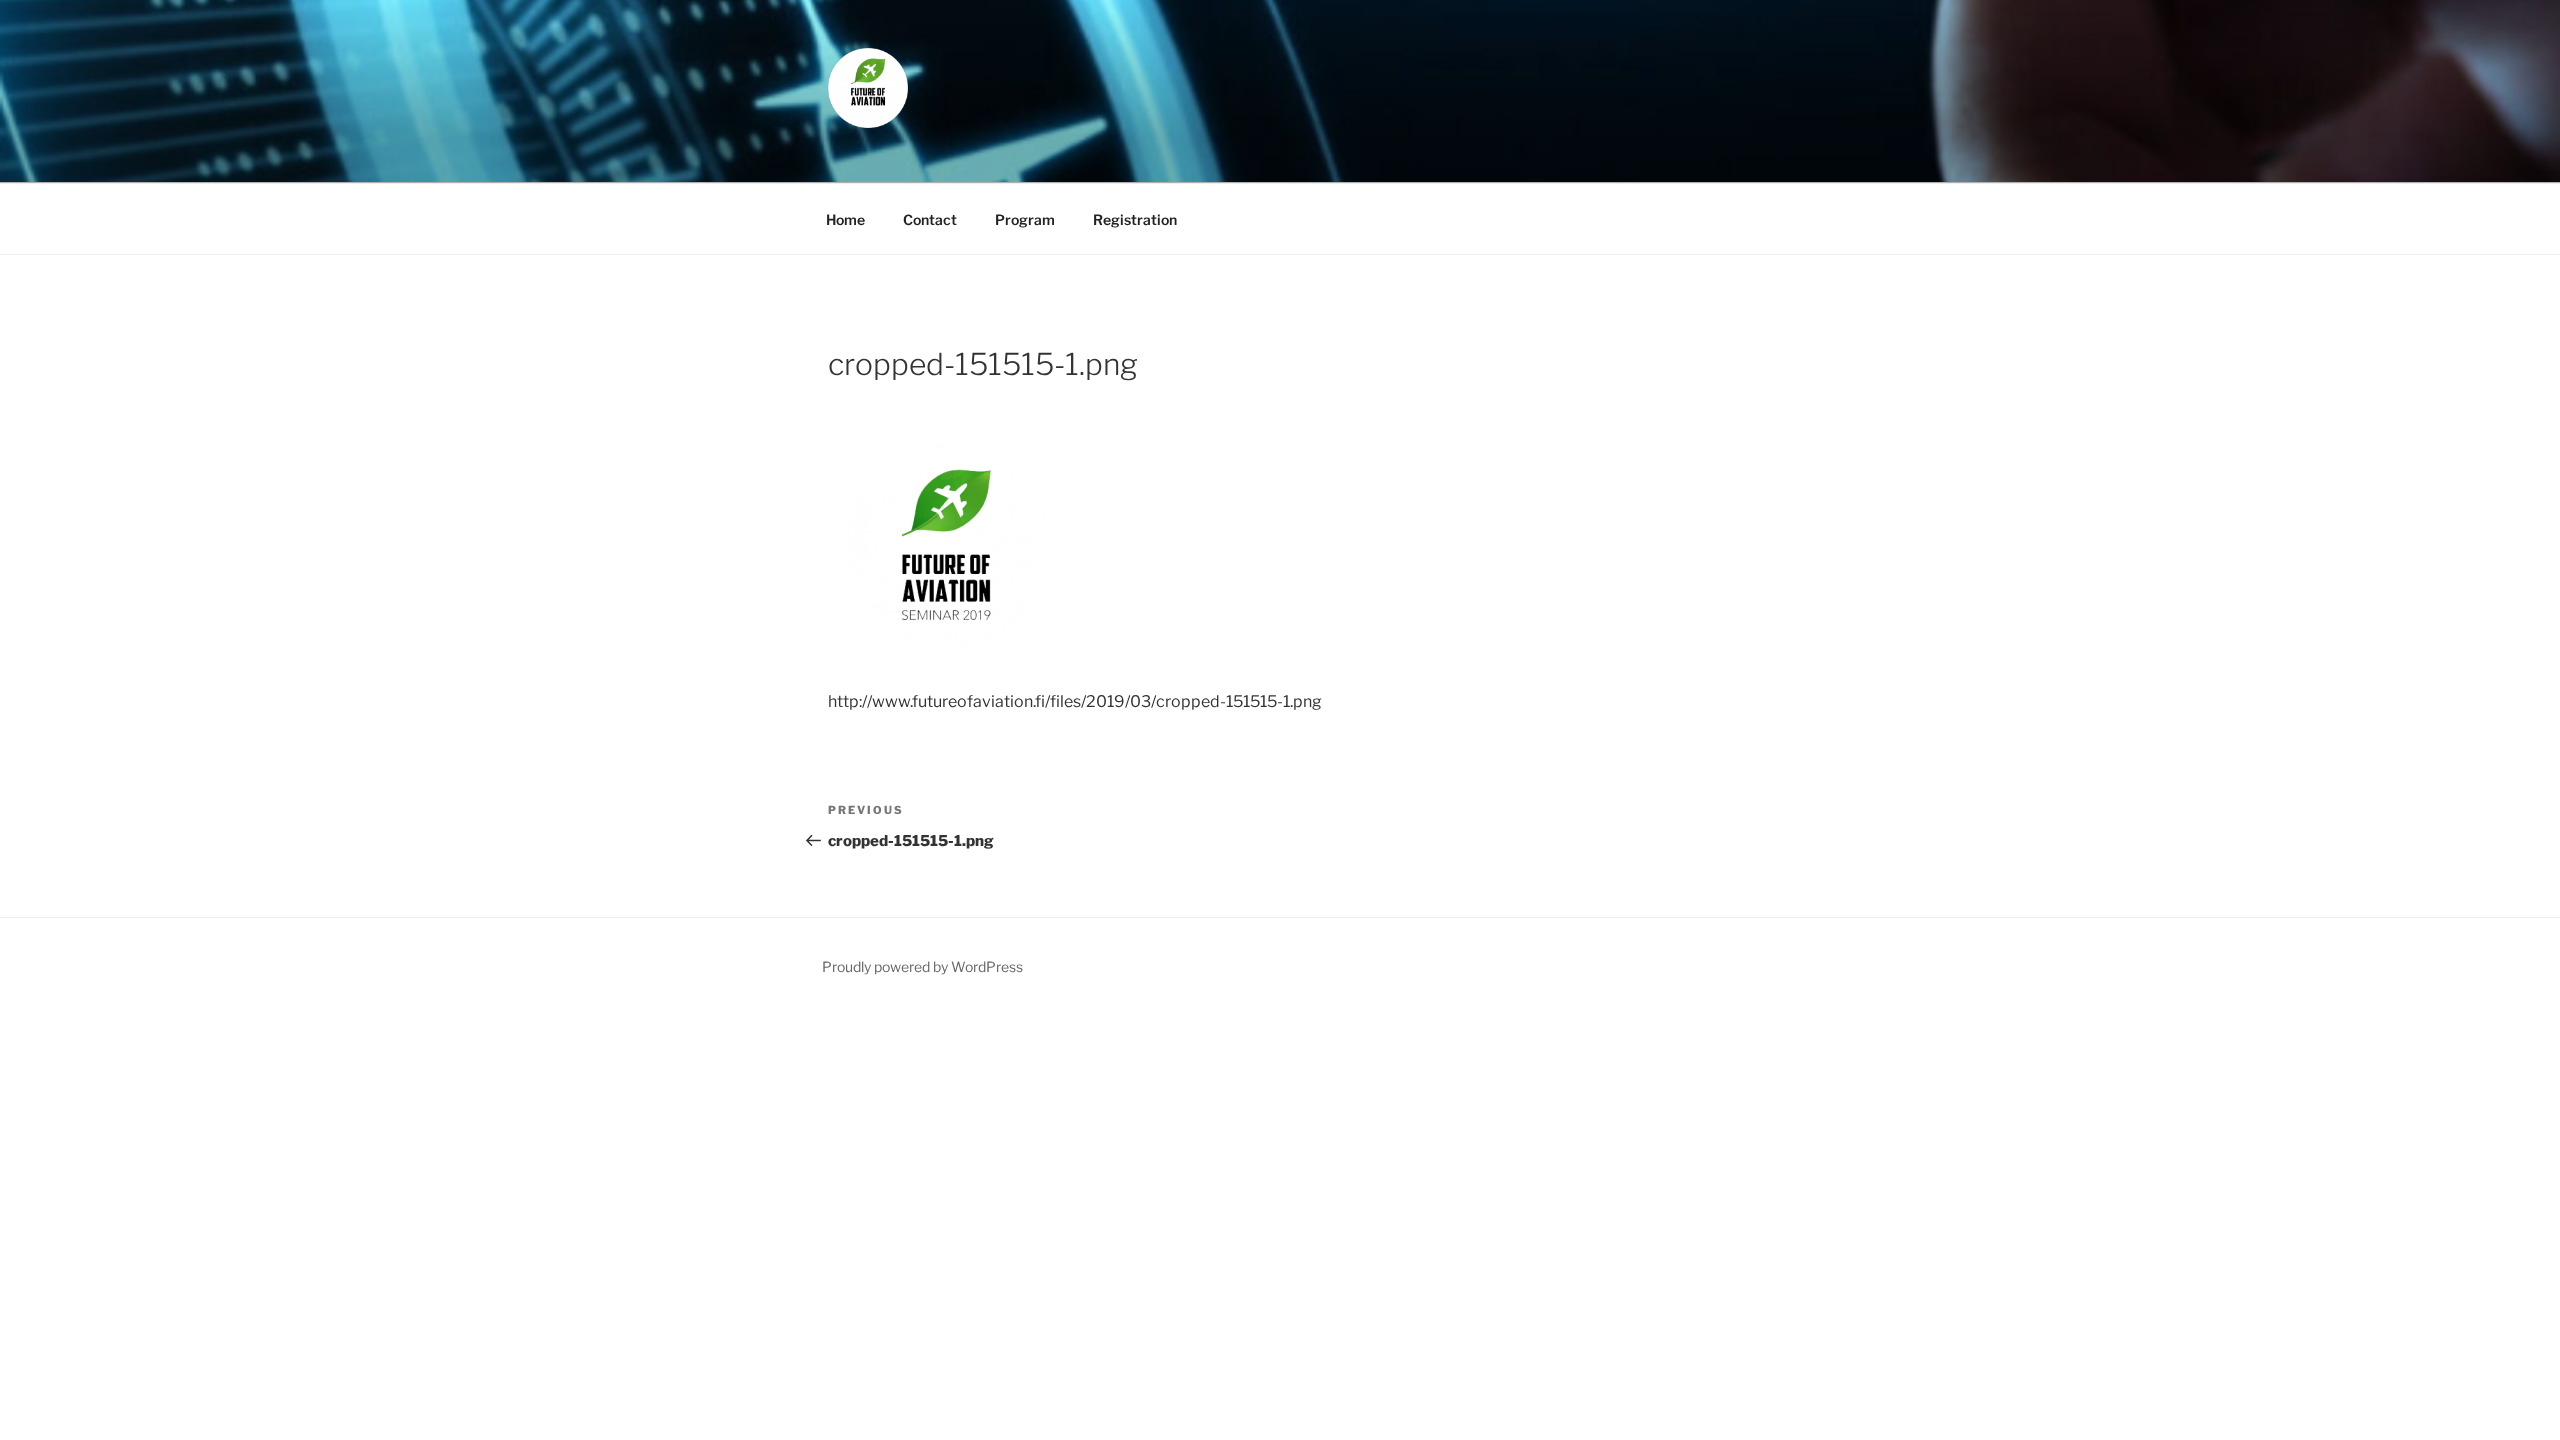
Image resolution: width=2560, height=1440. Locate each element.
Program (1025, 219)
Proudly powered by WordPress (922, 966)
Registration (1135, 219)
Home (845, 219)
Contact (930, 219)
